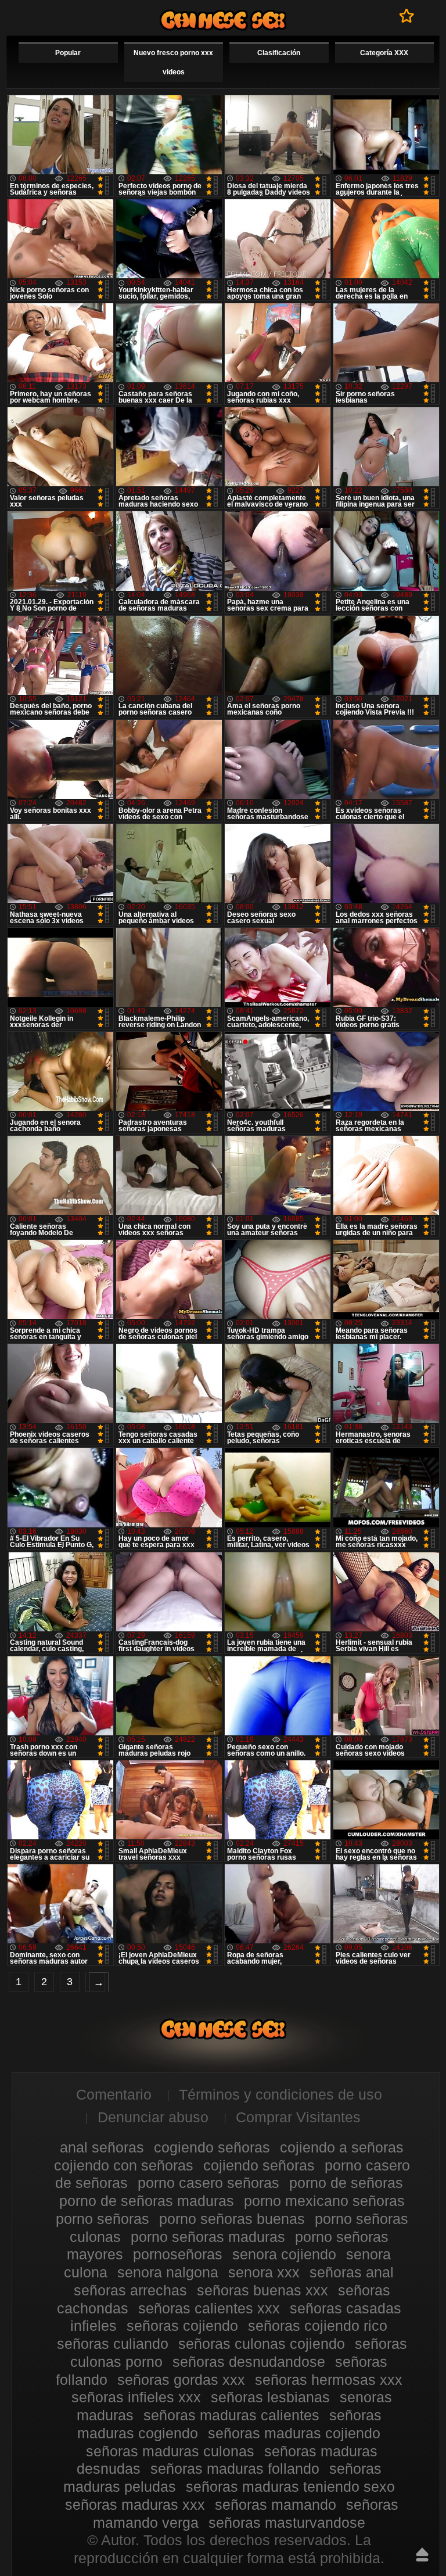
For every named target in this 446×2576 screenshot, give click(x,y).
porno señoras (102, 2219)
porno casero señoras (208, 2183)
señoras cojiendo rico (318, 2326)
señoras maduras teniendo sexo (290, 2487)
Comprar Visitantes (298, 2117)
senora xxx (264, 2272)
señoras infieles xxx (136, 2397)
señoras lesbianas (270, 2397)
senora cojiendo (284, 2254)
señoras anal (352, 2272)
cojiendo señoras (259, 2165)
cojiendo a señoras (342, 2147)
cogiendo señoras (212, 2147)
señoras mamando (276, 2505)
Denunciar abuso (153, 2117)
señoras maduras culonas (170, 2451)
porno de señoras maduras (147, 2201)
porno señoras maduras (208, 2237)
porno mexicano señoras (324, 2201)
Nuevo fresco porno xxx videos (173, 62)
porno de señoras (346, 2183)
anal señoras (102, 2147)
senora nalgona (168, 2272)
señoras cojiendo (182, 2326)
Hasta (422, 2555)
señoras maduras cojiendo (294, 2433)
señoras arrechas (130, 2290)
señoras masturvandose (287, 2523)
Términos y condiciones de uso (280, 2094)
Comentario (114, 2094)
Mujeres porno (223, 20)
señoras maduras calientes (231, 2415)
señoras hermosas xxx (329, 2380)
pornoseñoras (178, 2254)
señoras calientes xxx (209, 2308)
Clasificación (279, 53)
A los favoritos (407, 16)
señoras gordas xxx (181, 2380)
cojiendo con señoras (124, 2165)
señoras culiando (113, 2344)
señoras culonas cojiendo (262, 2344)
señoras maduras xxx (135, 2505)
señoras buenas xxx (262, 2290)
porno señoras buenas (232, 2219)
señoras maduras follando (235, 2469)
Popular (68, 53)
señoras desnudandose (249, 2362)
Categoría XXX (384, 53)
